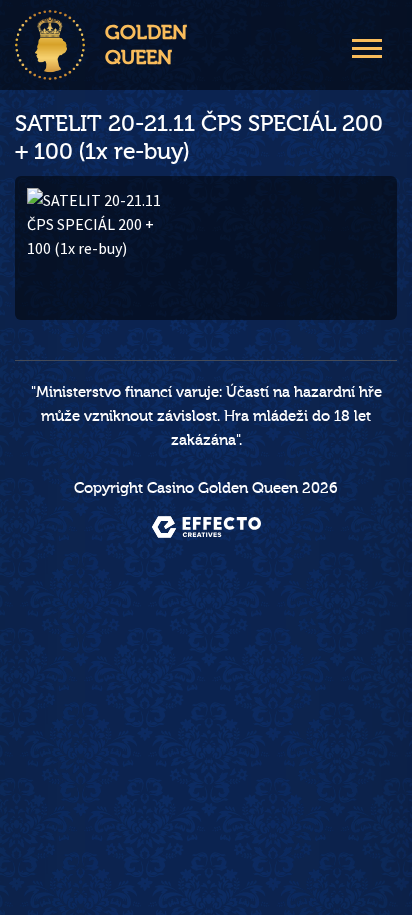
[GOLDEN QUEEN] (50, 45)
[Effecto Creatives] (206, 527)
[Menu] (367, 46)
